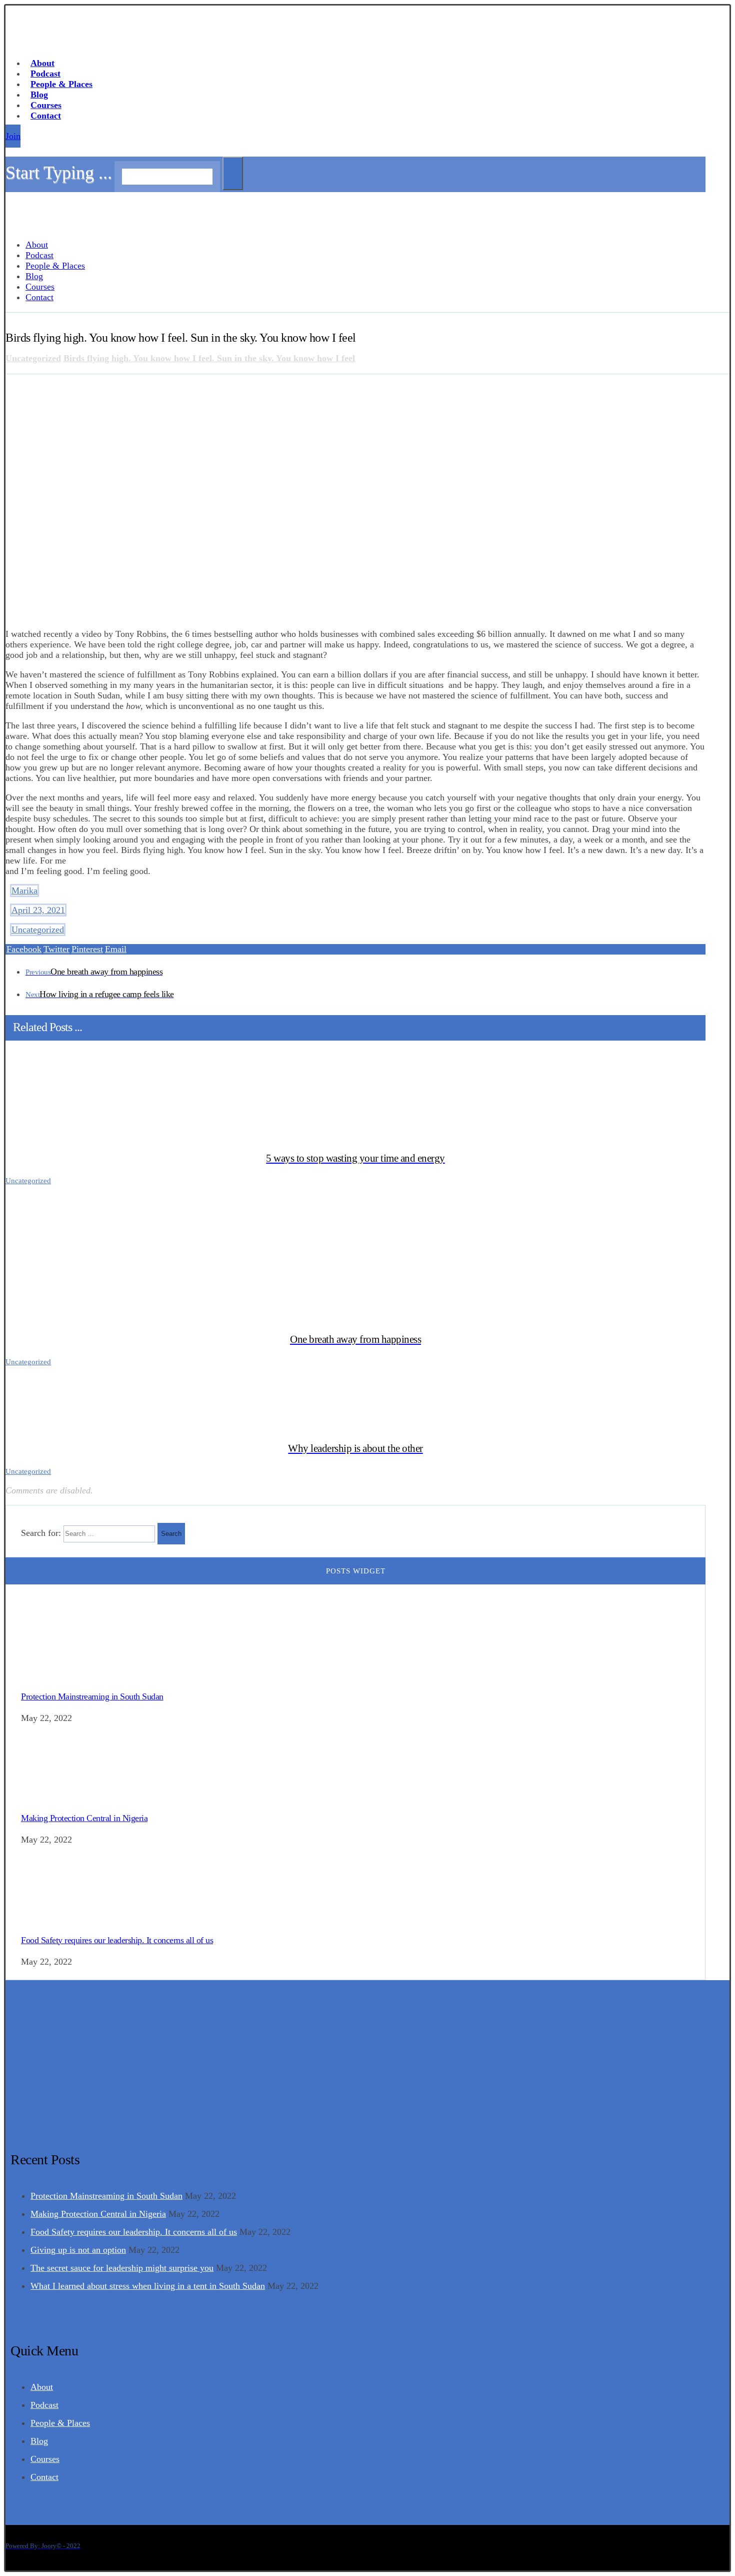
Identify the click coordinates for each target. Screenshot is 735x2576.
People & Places (60, 2423)
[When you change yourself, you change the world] (35, 43)
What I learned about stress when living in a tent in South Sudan (148, 2286)
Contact (44, 2477)
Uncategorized (38, 930)
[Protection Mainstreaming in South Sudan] (58, 1674)
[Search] (233, 173)
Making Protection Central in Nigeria (84, 1818)
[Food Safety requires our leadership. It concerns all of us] (58, 1917)
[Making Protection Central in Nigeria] (58, 1796)
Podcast (44, 2405)
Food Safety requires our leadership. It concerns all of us (117, 1940)
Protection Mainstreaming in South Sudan (92, 1696)
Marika (24, 891)
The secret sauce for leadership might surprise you (122, 2268)
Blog (39, 2441)
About (42, 2387)
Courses (45, 2459)
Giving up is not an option (78, 2250)
